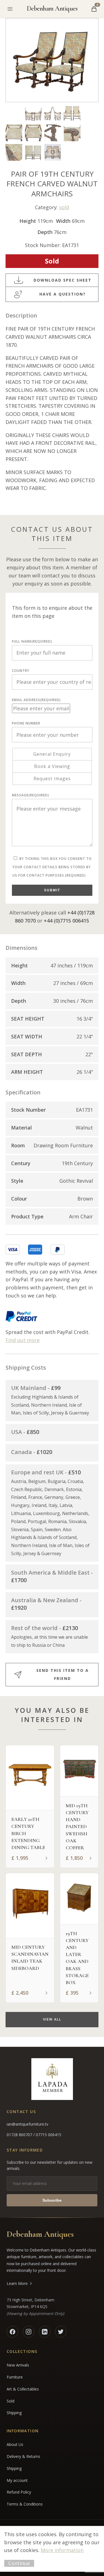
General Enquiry (52, 754)
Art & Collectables (23, 2389)
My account (17, 2480)
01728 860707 (20, 2135)
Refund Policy (19, 2492)
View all (52, 2019)
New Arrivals (18, 2365)
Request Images (52, 779)
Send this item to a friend (63, 1674)
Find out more (23, 1340)
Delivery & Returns (23, 2456)
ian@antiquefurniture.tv (27, 2124)
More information (62, 2550)
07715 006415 (49, 2135)
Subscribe (52, 2200)
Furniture (15, 2377)
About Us (15, 2444)
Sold (11, 2401)
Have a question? (63, 294)
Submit (52, 890)
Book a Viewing (52, 766)
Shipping (14, 2413)
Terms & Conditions (25, 2504)
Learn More (17, 2283)
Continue (19, 2563)
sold (64, 207)
